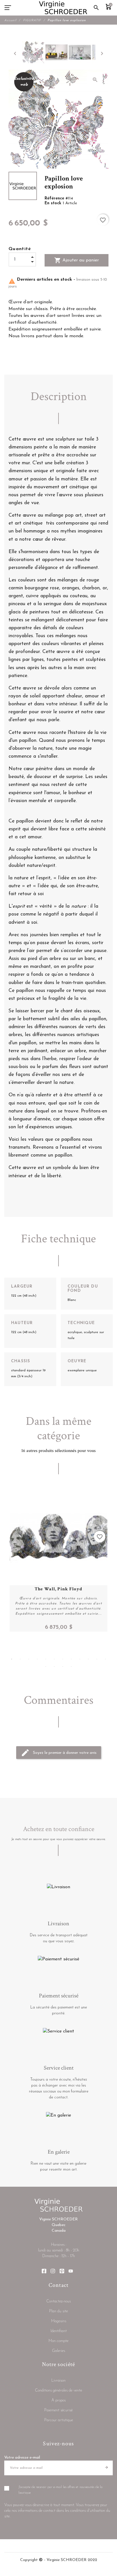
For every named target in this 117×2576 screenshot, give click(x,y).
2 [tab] (20, 1659)
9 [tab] (80, 1659)
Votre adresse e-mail (22, 2458)
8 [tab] (71, 1659)
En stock (54, 203)
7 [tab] (63, 1659)
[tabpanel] (58, 1560)
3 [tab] (29, 1659)
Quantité (20, 249)
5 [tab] (46, 1659)
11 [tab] (97, 1659)
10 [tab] (88, 1659)
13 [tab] (46, 1666)
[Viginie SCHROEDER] (63, 8)
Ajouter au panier (77, 260)
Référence (55, 198)
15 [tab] (63, 1666)
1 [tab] (12, 1659)
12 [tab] (105, 1659)
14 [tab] (54, 1666)
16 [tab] (71, 1666)
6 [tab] (54, 1659)
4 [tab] (37, 1659)
